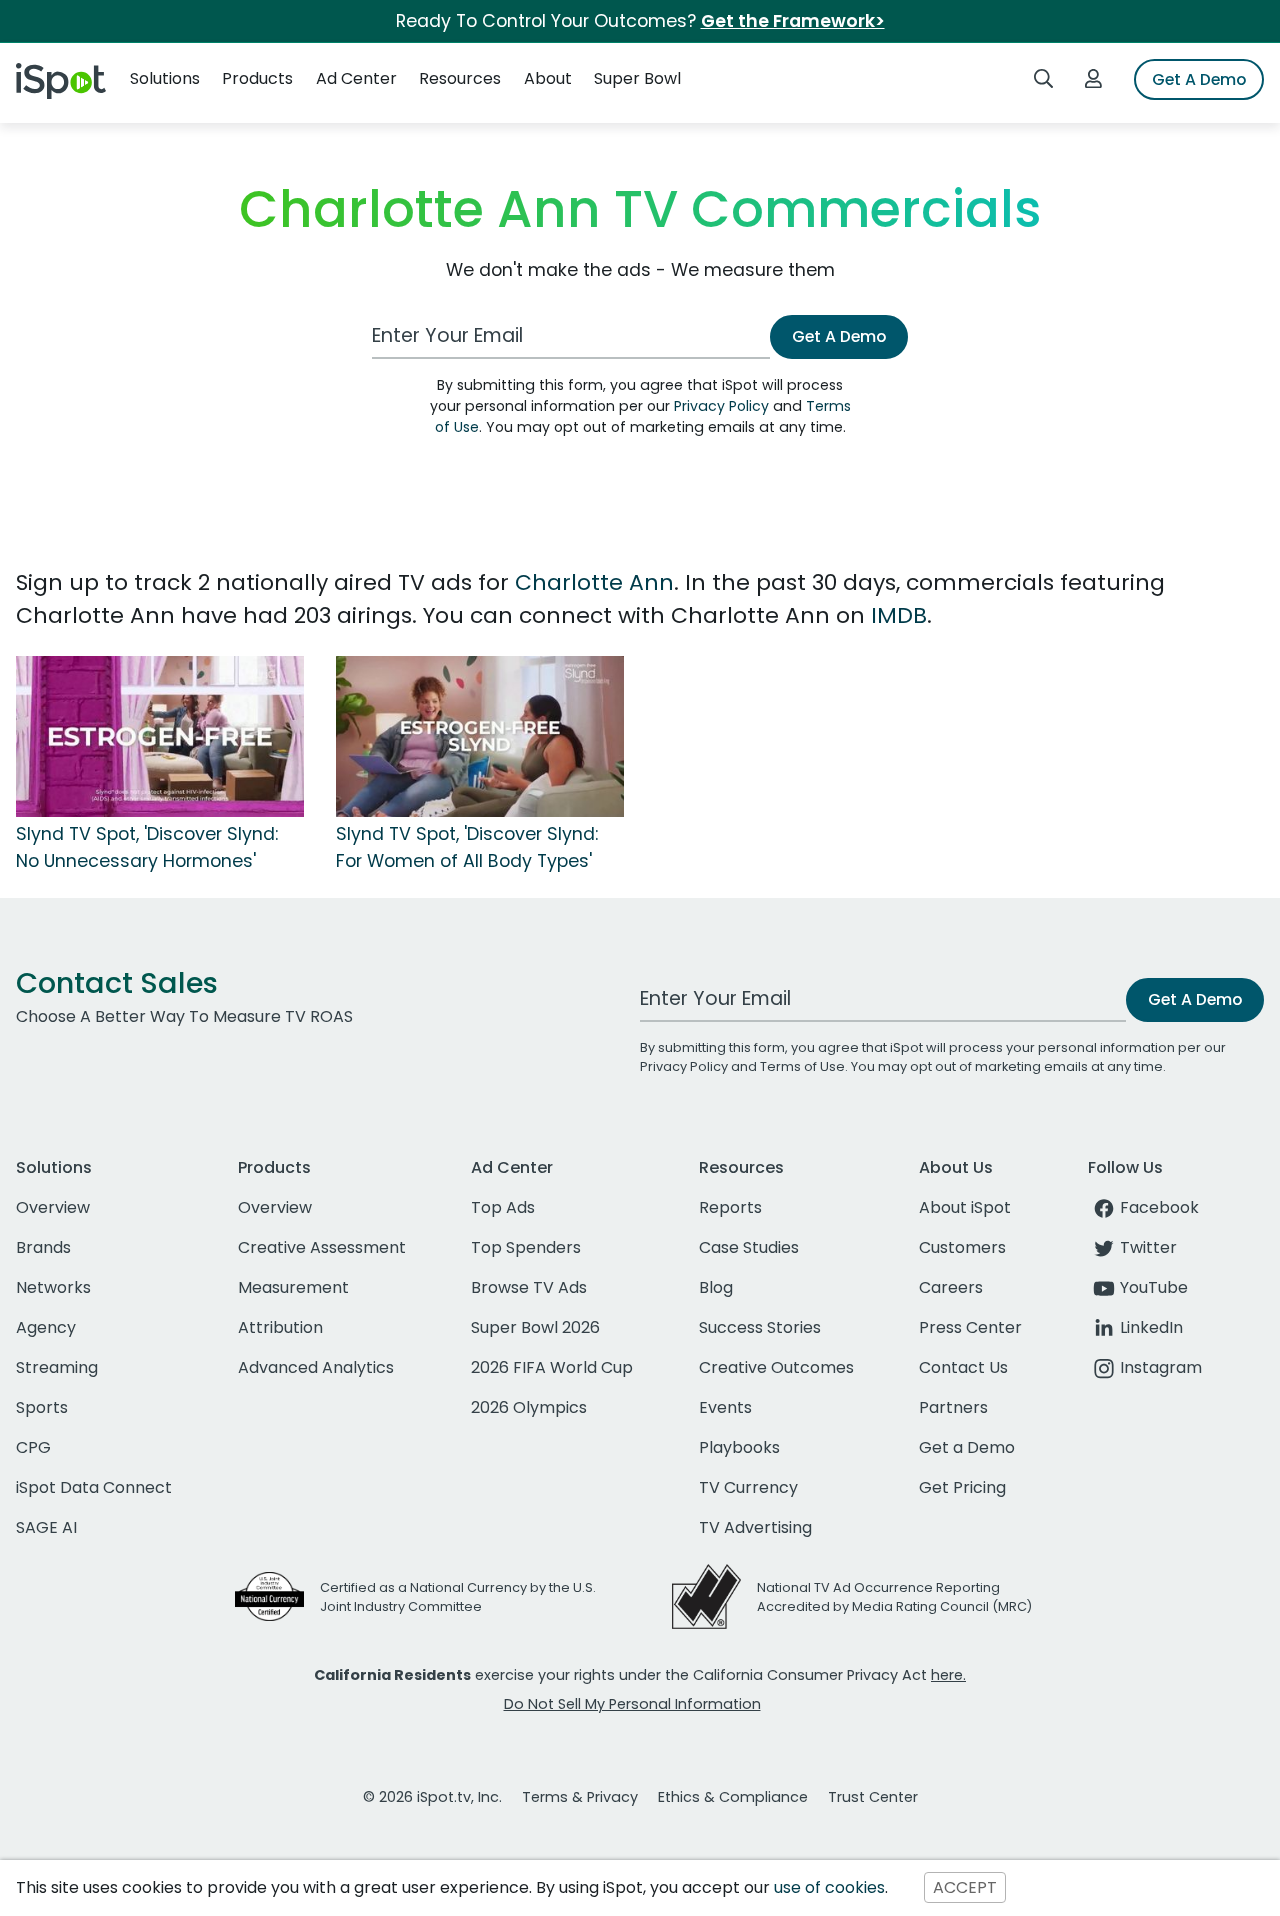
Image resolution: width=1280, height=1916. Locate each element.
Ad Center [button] (356, 78)
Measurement (293, 1287)
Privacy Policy (721, 406)
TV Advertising (755, 1527)
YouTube (1154, 1287)
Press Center (970, 1327)
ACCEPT (965, 1887)
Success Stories (760, 1327)
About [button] (548, 78)
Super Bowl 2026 (535, 1327)
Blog (716, 1287)
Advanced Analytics (316, 1367)
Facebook (1159, 1207)
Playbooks (739, 1447)
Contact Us (963, 1367)
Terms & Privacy (580, 1797)
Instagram (1161, 1367)
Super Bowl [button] (637, 78)
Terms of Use (802, 1066)
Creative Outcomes (776, 1367)
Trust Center (873, 1797)
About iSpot (965, 1207)
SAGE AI (46, 1527)
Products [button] (257, 78)
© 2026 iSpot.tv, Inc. (432, 1797)
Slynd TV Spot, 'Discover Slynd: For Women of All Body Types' (467, 847)
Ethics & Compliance (733, 1797)
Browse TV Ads (529, 1287)
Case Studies (749, 1247)
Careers (951, 1287)
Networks (53, 1287)
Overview (53, 1207)
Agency (46, 1327)
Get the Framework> (793, 21)
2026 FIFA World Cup (552, 1367)
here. (948, 1675)
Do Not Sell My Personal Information (632, 1704)
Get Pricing (962, 1487)
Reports (730, 1207)
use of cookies (829, 1887)
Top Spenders (526, 1247)
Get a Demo (967, 1447)
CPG (33, 1447)
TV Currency (748, 1487)
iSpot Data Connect (94, 1487)
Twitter (1148, 1247)
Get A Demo (1199, 79)
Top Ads (503, 1207)
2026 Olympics (529, 1407)
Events (725, 1407)
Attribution (280, 1327)
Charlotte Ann (594, 582)
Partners (953, 1407)
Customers (962, 1247)
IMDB (899, 615)
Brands (43, 1247)
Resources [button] (460, 78)
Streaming (57, 1367)
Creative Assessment (322, 1247)
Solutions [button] (165, 78)
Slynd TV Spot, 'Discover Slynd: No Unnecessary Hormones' (147, 847)
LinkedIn (1151, 1327)
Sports (42, 1407)
